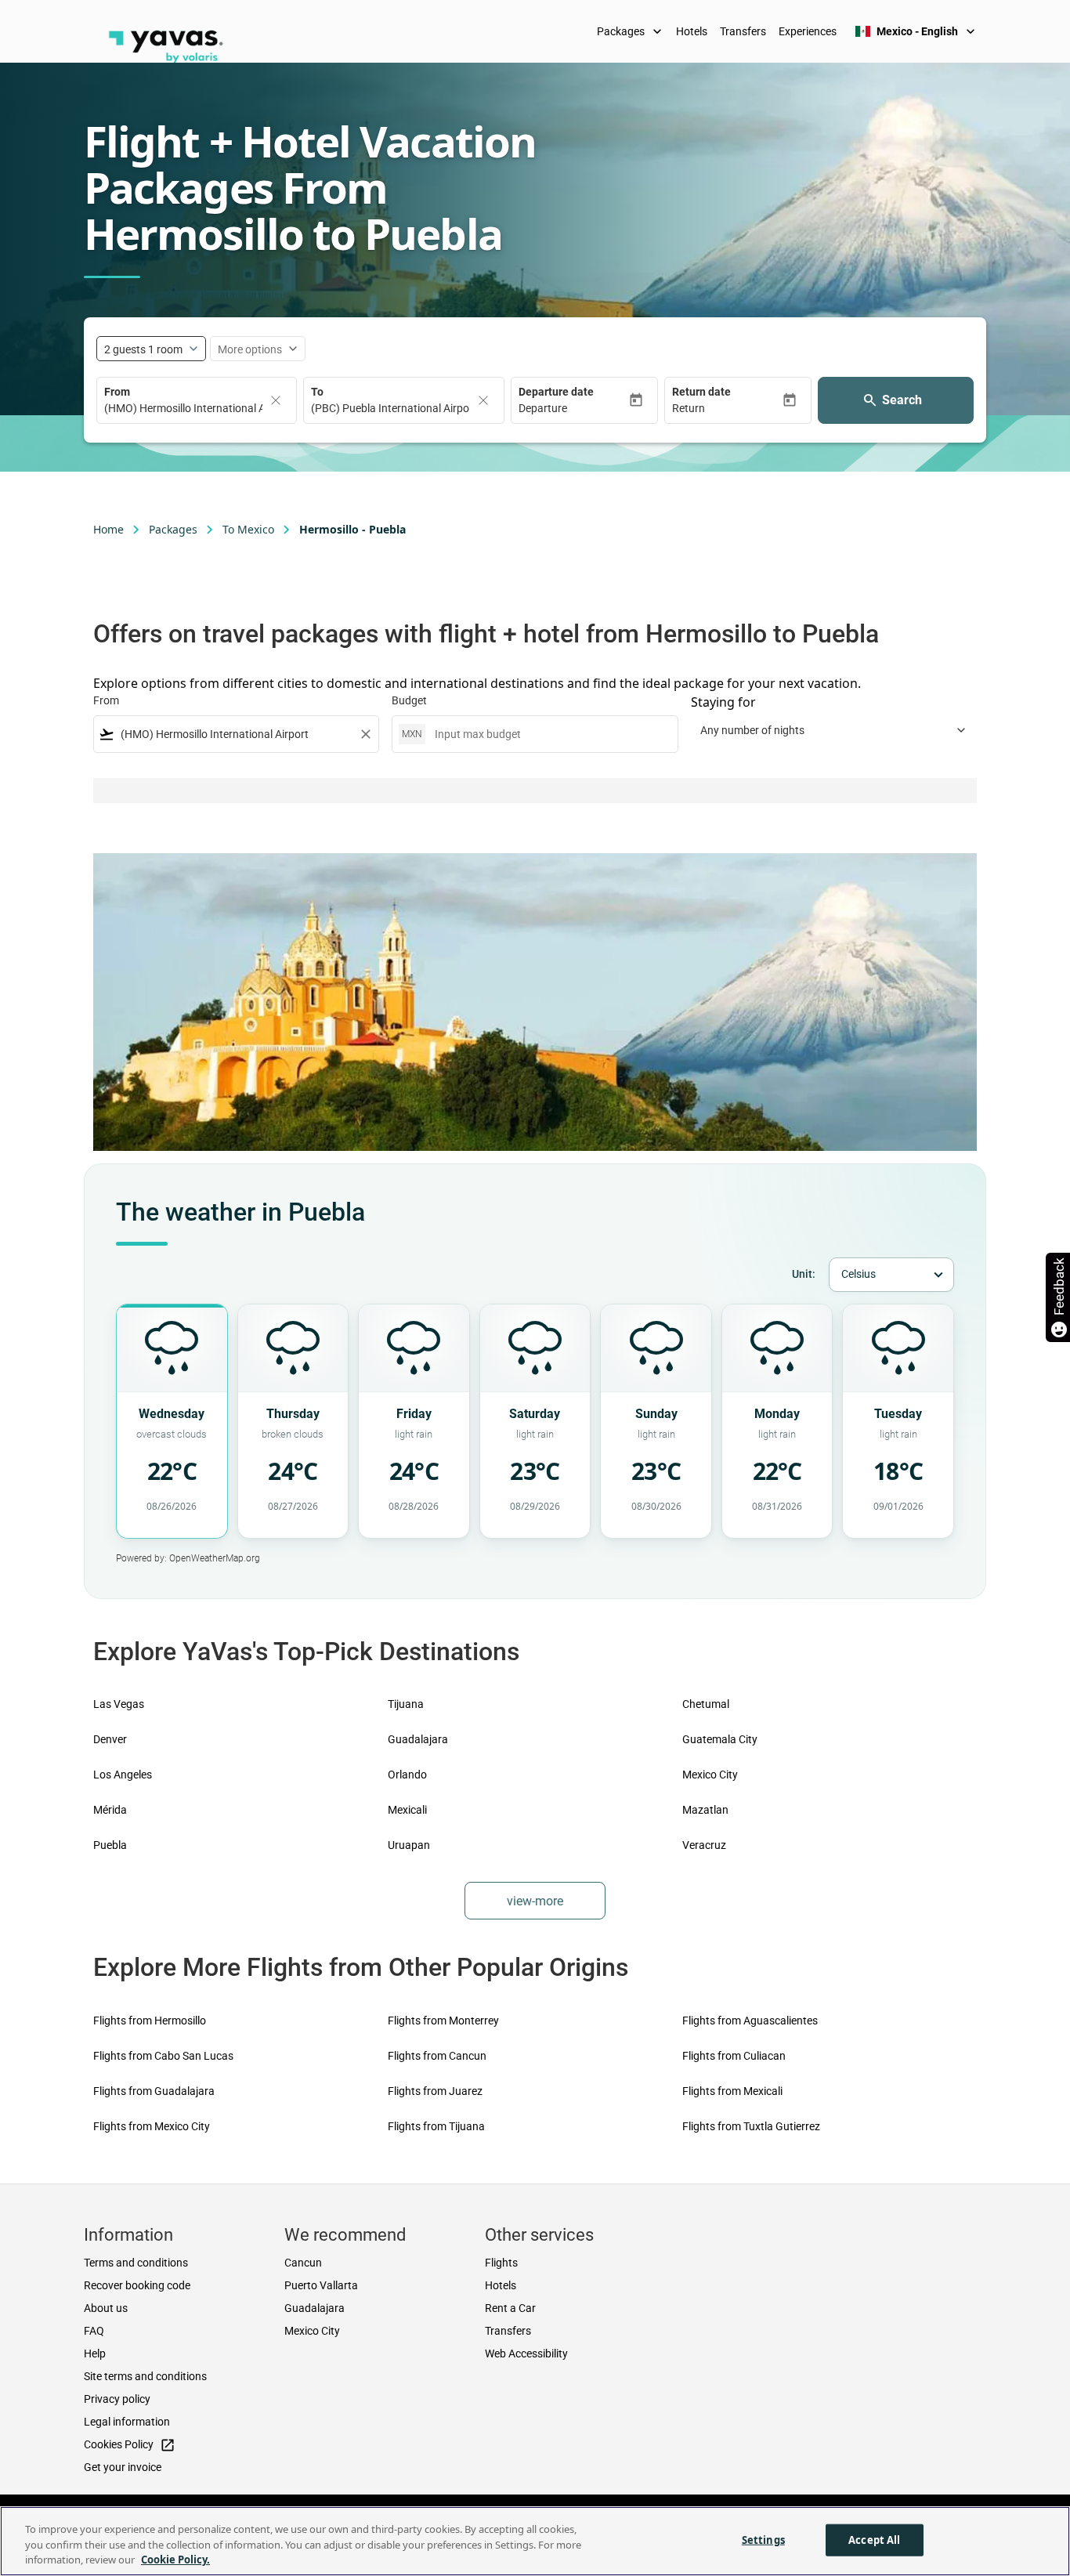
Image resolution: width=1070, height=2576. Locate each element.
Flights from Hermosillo (150, 2021)
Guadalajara (418, 1739)
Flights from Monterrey (443, 2021)
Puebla (110, 1845)
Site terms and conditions (145, 2376)
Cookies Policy (130, 2445)
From (117, 392)
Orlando (407, 1775)
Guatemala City (720, 1739)
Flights (501, 2263)
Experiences (808, 31)
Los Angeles (123, 1775)
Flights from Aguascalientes (750, 2021)
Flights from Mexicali (732, 2091)
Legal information (127, 2422)
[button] (573, 409)
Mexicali (407, 1810)
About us (106, 2308)
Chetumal (706, 1704)
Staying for (723, 702)
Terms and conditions (136, 2263)
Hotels (692, 31)
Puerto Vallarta (321, 2285)
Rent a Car (510, 2308)
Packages (631, 31)
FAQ (94, 2331)
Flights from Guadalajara (154, 2091)
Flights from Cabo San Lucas (163, 2056)
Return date (701, 392)
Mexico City (710, 1775)
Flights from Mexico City (152, 2126)
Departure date (556, 392)
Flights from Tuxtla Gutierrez (751, 2126)
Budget (409, 700)
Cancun (303, 2263)
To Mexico (248, 529)
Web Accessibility (526, 2353)
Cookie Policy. (175, 2560)
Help (95, 2353)
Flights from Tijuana (436, 2126)
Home (108, 529)
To (317, 392)
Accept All (874, 2539)
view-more (535, 1901)
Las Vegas (119, 1704)
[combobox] (236, 734)
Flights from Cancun (437, 2056)
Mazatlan (705, 1810)
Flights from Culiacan (734, 2056)
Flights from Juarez (435, 2091)
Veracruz (704, 1845)
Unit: (804, 1274)
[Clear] (276, 400)
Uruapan (409, 1845)
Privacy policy (117, 2399)
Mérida (110, 1810)
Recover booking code (137, 2285)
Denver (110, 1739)
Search (902, 400)
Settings (763, 2539)
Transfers (743, 31)
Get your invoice (123, 2467)
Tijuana (406, 1704)
